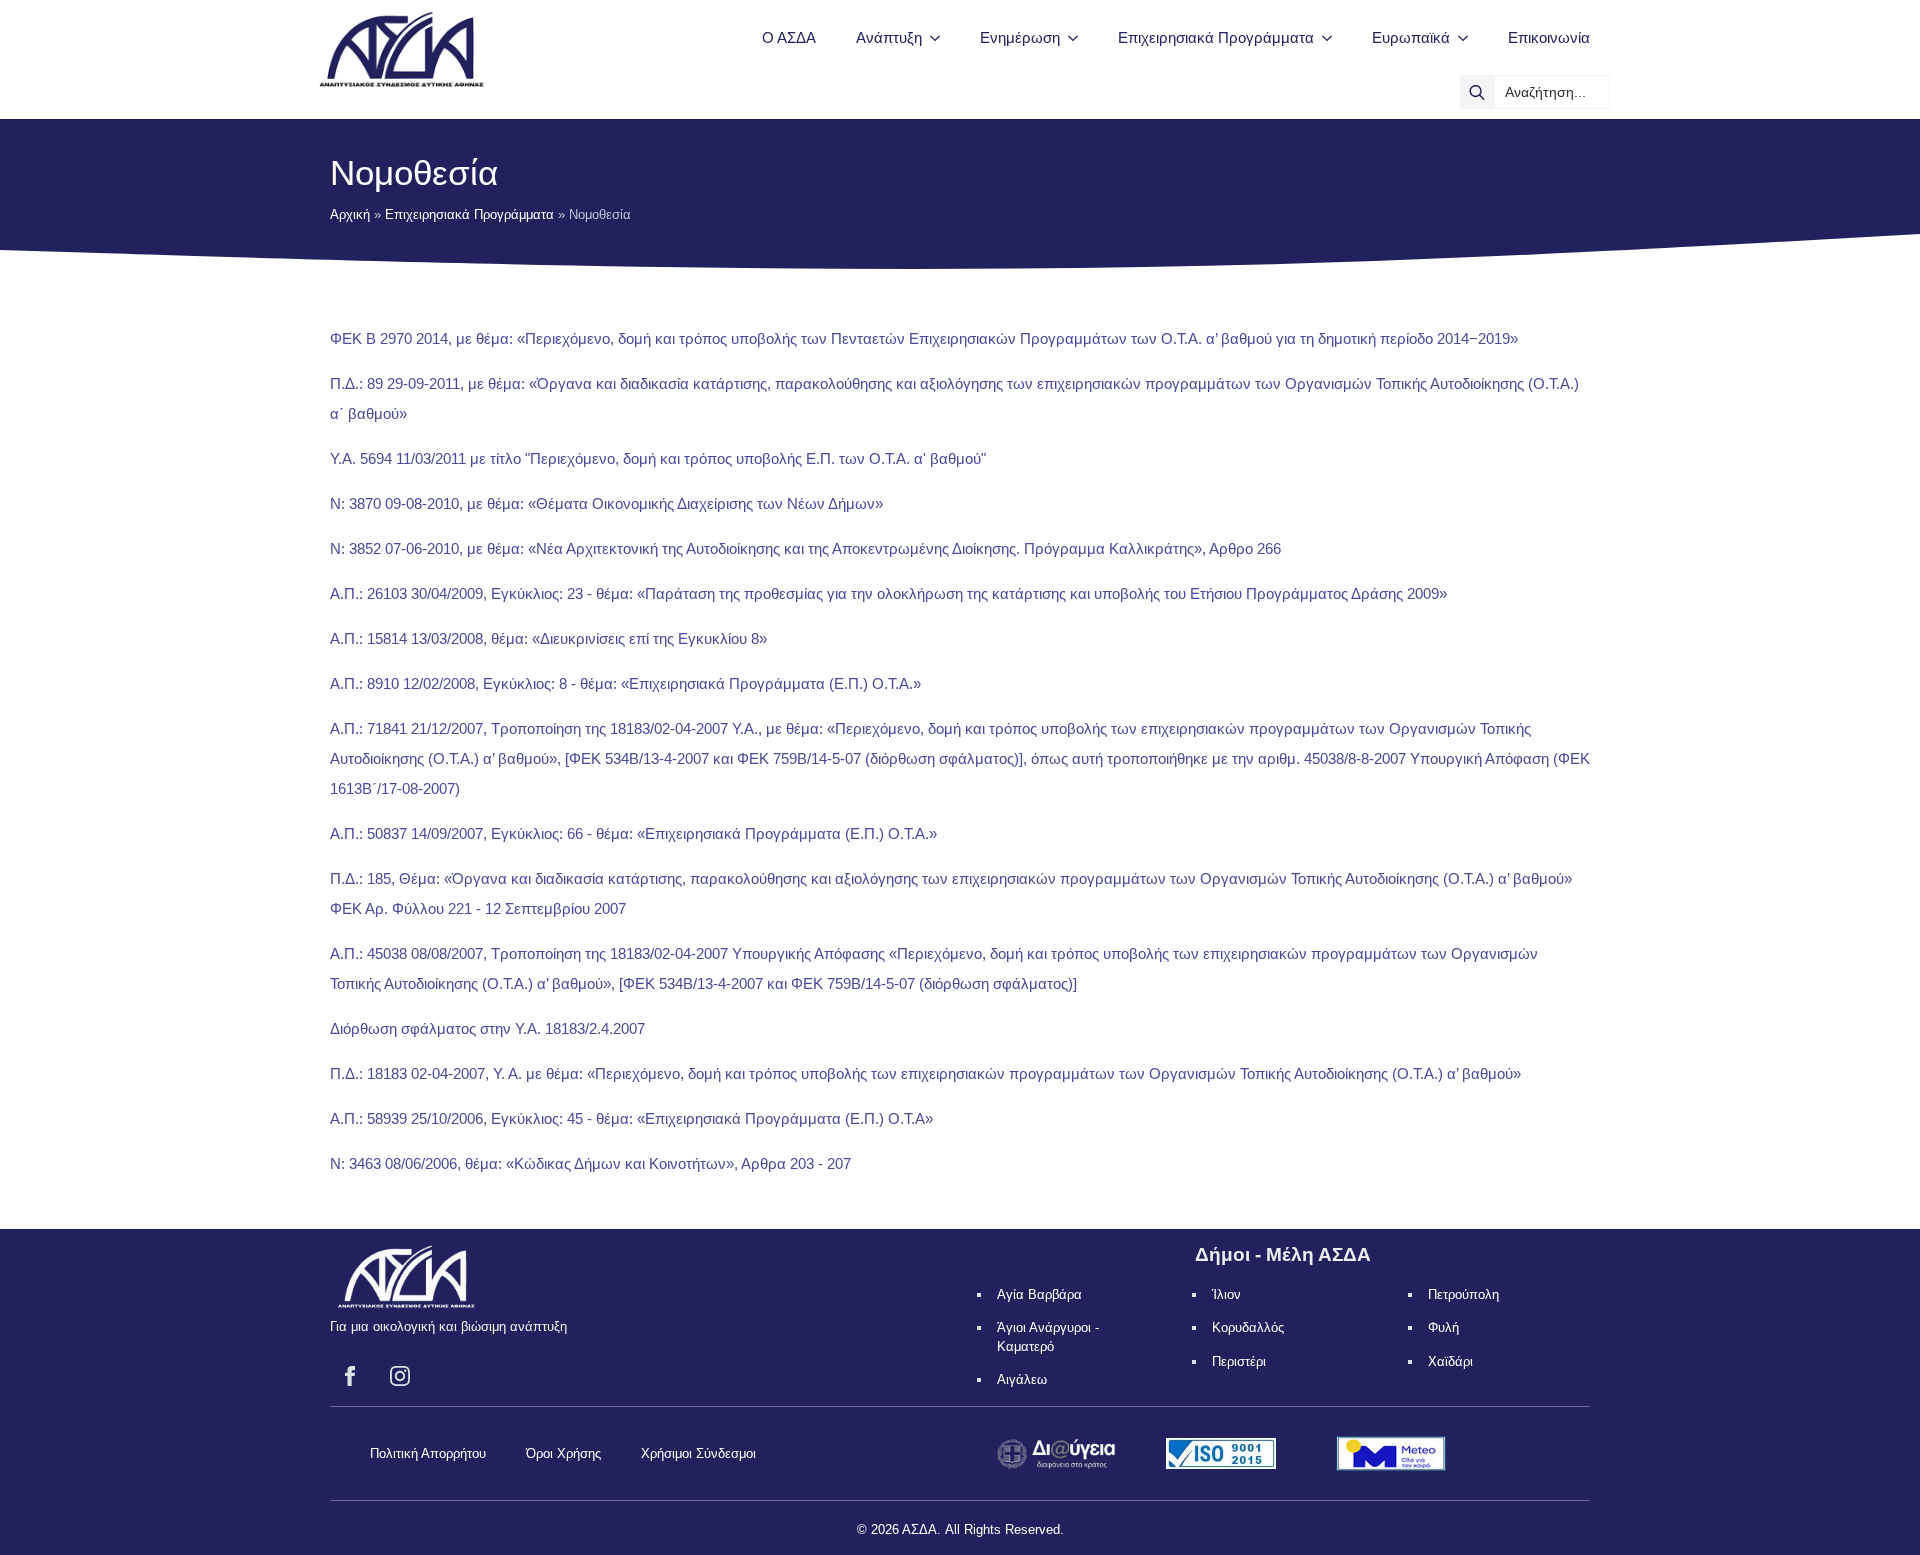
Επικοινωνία (1549, 37)
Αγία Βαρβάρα (1039, 1294)
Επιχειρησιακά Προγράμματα (1216, 37)
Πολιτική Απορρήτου (428, 1453)
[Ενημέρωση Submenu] (1079, 37)
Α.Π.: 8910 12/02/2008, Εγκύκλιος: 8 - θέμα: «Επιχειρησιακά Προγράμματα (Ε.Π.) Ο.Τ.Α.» (625, 683)
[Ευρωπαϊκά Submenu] (1469, 37)
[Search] (1477, 92)
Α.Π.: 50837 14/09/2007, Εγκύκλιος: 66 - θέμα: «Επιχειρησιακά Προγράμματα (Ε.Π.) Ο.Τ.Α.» (633, 833)
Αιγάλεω (1022, 1379)
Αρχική (350, 214)
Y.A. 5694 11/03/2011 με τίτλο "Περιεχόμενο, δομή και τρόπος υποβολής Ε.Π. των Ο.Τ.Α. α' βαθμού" (658, 458)
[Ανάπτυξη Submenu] (941, 37)
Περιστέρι (1239, 1361)
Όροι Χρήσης (563, 1453)
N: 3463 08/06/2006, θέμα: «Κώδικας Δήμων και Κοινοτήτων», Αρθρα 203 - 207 (590, 1163)
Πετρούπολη (1463, 1294)
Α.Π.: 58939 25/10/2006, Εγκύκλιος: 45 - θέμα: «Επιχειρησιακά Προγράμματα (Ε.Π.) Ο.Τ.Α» (631, 1118)
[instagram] (400, 1376)
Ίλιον (1226, 1294)
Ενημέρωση (1020, 37)
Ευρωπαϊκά (1411, 37)
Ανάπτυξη (889, 37)
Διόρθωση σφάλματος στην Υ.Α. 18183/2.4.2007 (487, 1028)
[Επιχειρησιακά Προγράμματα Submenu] (1333, 37)
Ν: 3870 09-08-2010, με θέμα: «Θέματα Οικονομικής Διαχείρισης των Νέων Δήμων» (606, 503)
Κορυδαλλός (1248, 1327)
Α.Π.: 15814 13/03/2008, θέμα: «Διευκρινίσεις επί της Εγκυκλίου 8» (548, 638)
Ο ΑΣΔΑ (789, 37)
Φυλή (1443, 1327)
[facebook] (350, 1376)
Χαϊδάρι (1450, 1361)
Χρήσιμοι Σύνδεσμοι (698, 1453)
